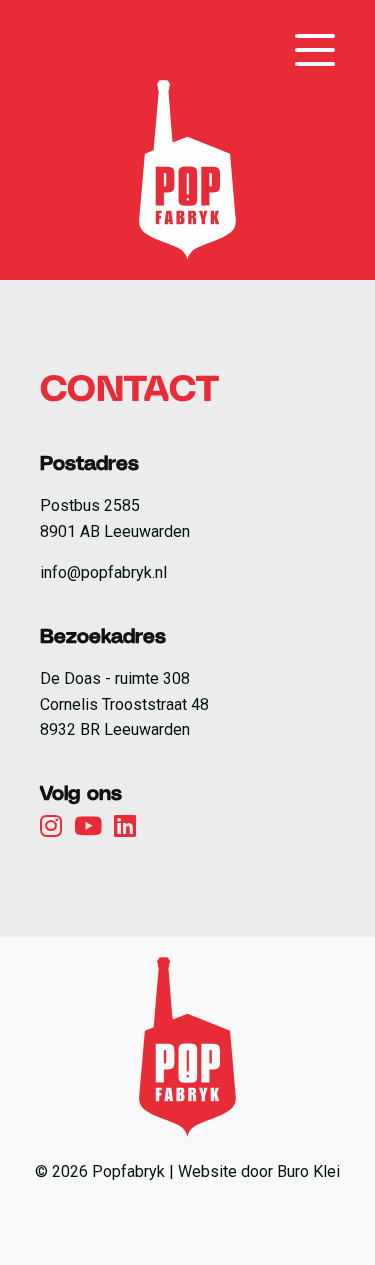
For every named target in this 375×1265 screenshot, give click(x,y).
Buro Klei (308, 1171)
